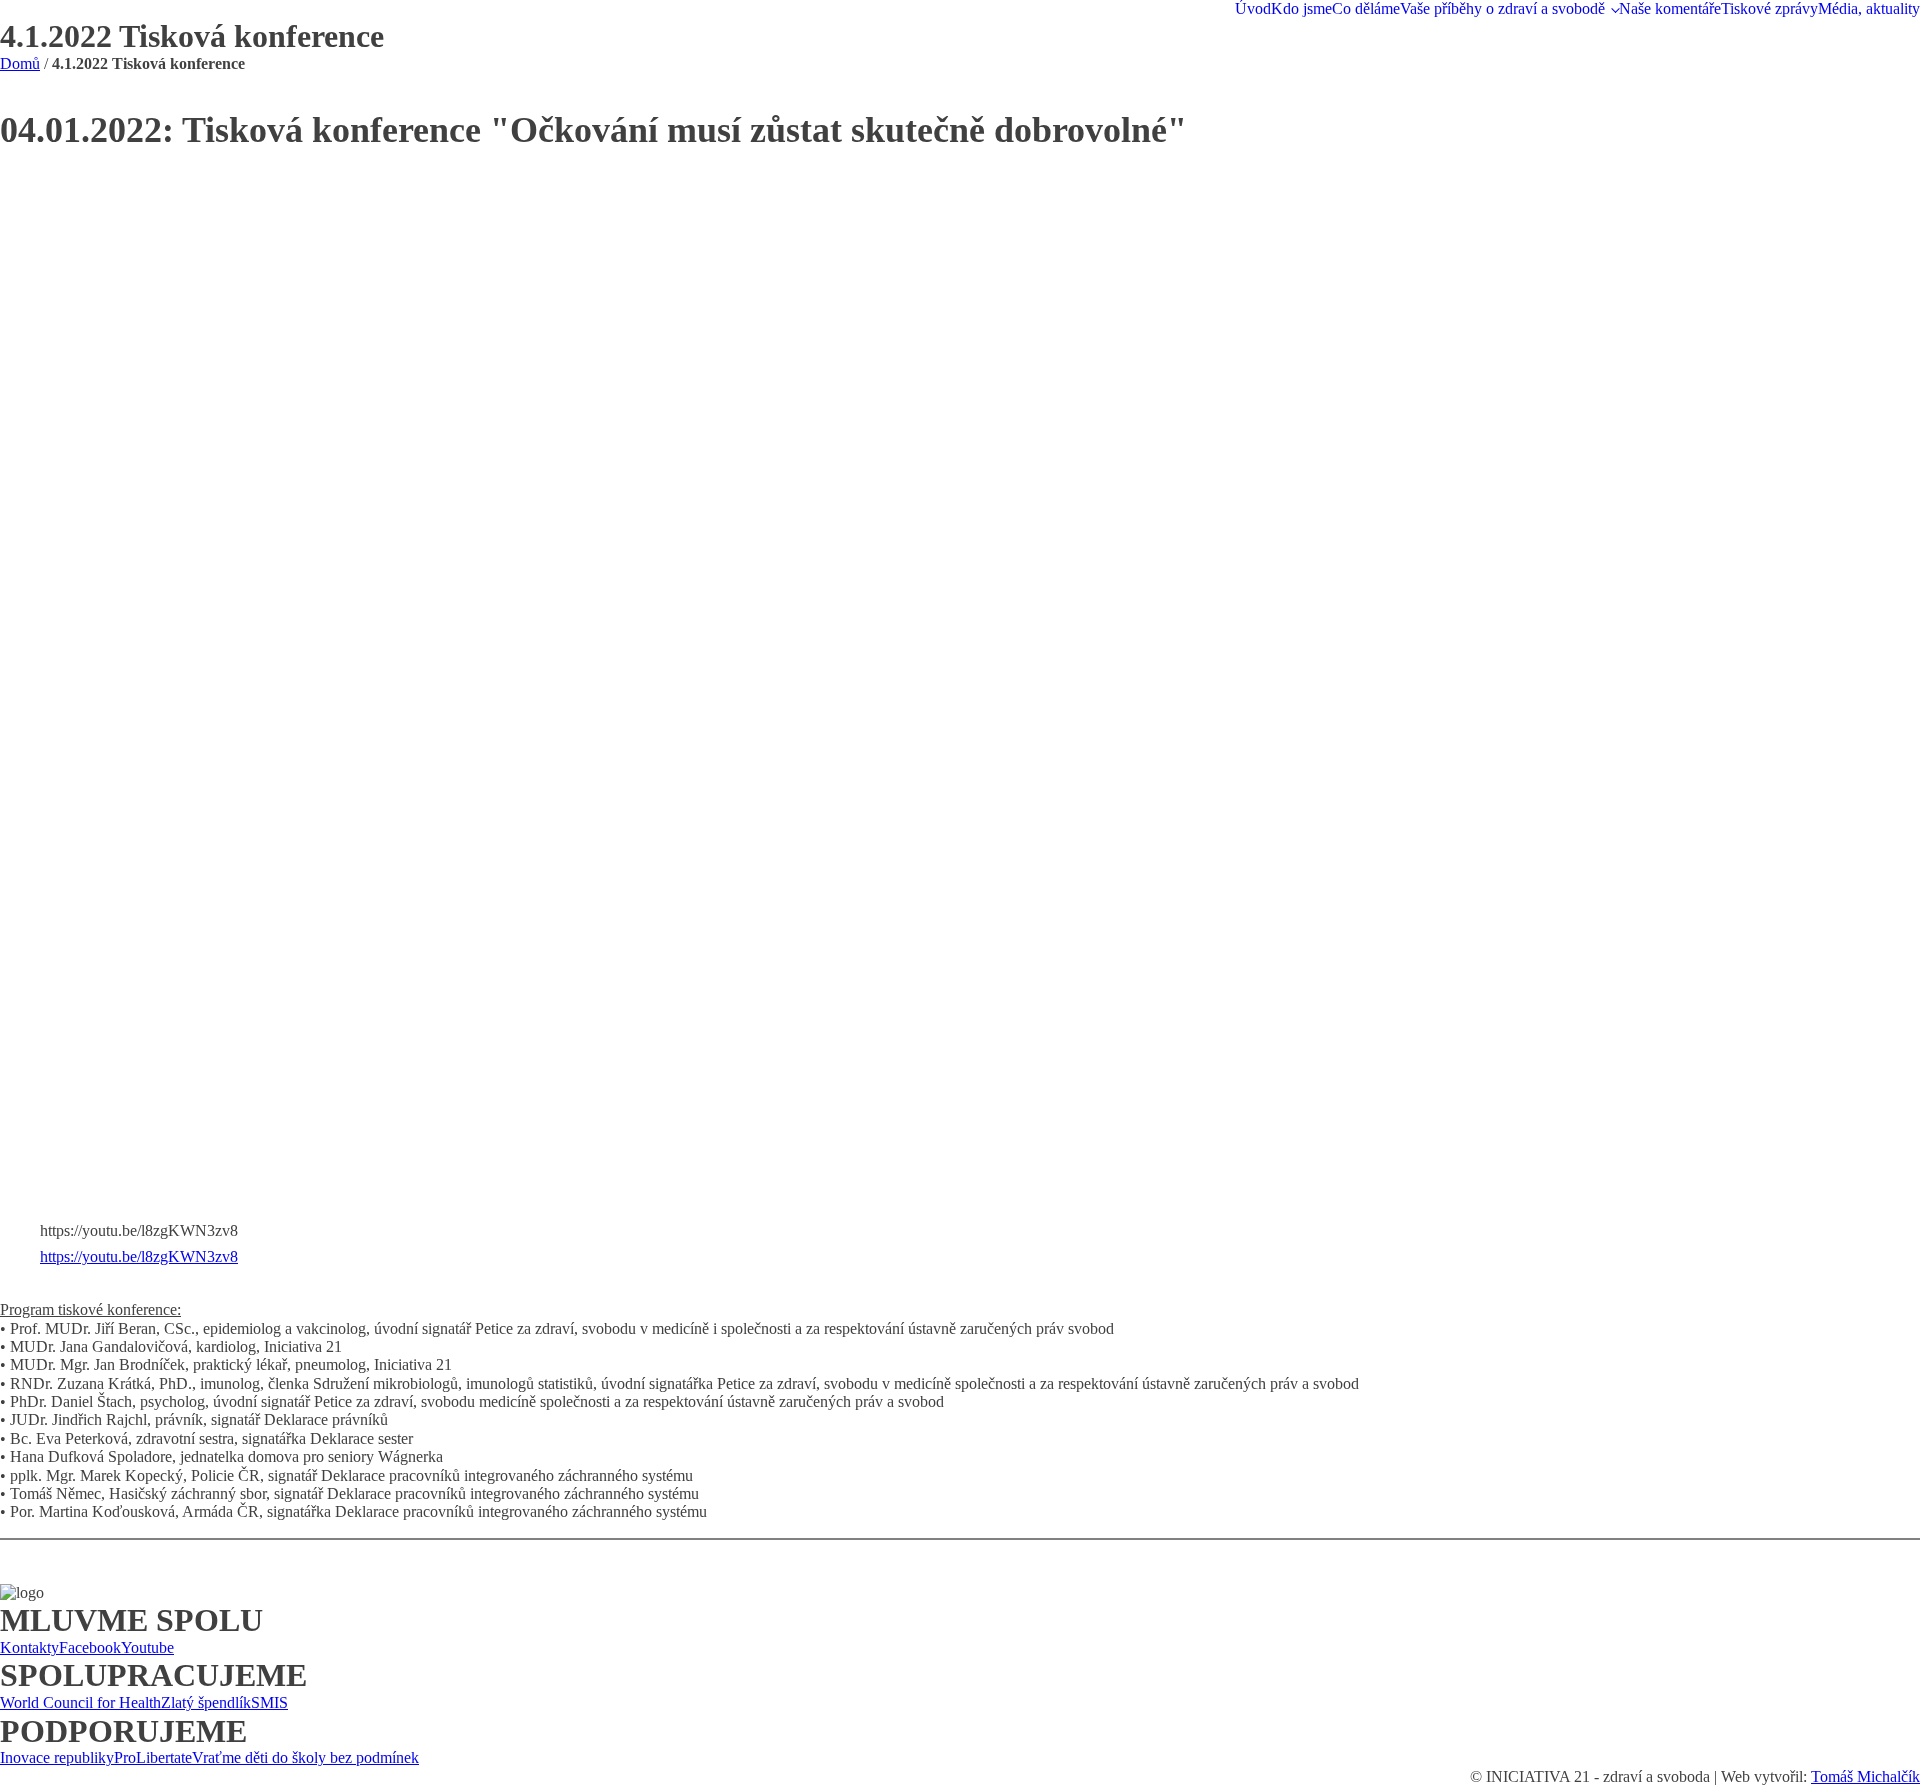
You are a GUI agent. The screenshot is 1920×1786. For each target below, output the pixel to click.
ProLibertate (153, 1757)
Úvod (1253, 8)
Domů (20, 63)
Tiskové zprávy (1769, 8)
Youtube (147, 1647)
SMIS (269, 1702)
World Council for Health (80, 1702)
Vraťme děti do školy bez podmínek (305, 1757)
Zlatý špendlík (206, 1702)
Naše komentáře (1670, 8)
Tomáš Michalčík (1865, 1776)
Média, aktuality (1869, 8)
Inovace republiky (57, 1757)
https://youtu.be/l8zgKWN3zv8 (139, 1256)
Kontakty (29, 1647)
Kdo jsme (1301, 8)
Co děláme (1366, 8)
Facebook (90, 1647)
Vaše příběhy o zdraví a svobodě (1502, 8)
